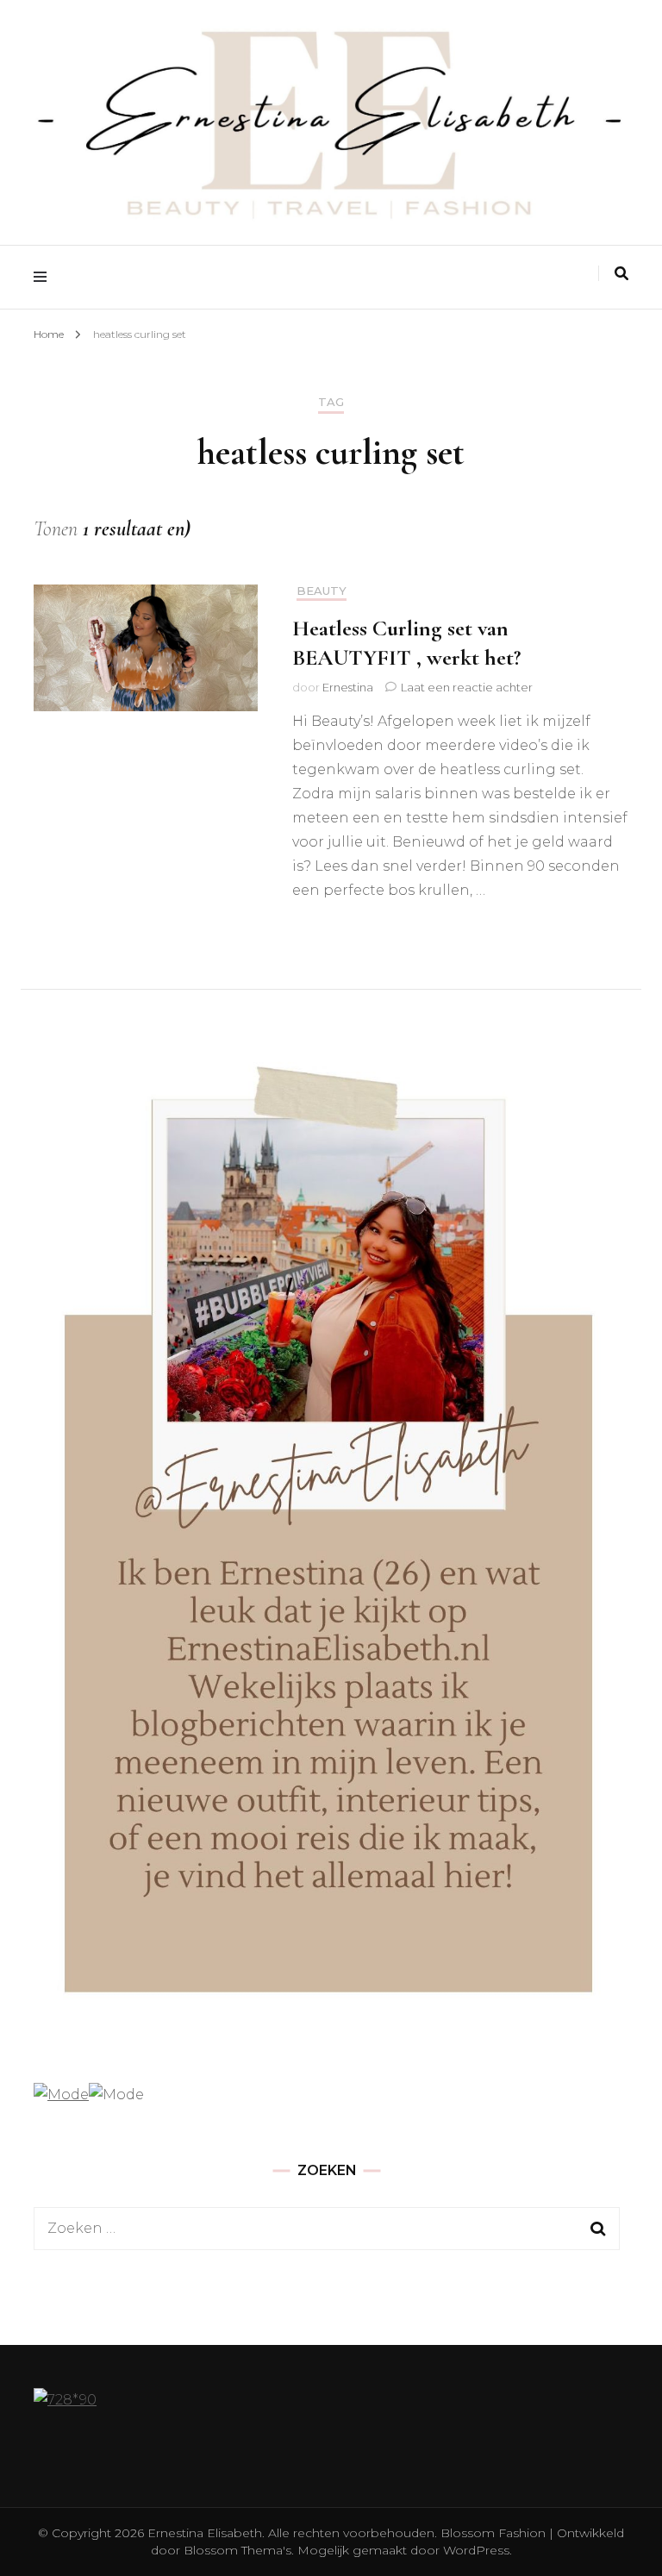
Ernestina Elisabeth (205, 2533)
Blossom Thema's (236, 2550)
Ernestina (348, 687)
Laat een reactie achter (467, 687)
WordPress (476, 2550)
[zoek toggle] (621, 274)
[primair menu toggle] (44, 277)
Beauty (322, 591)
